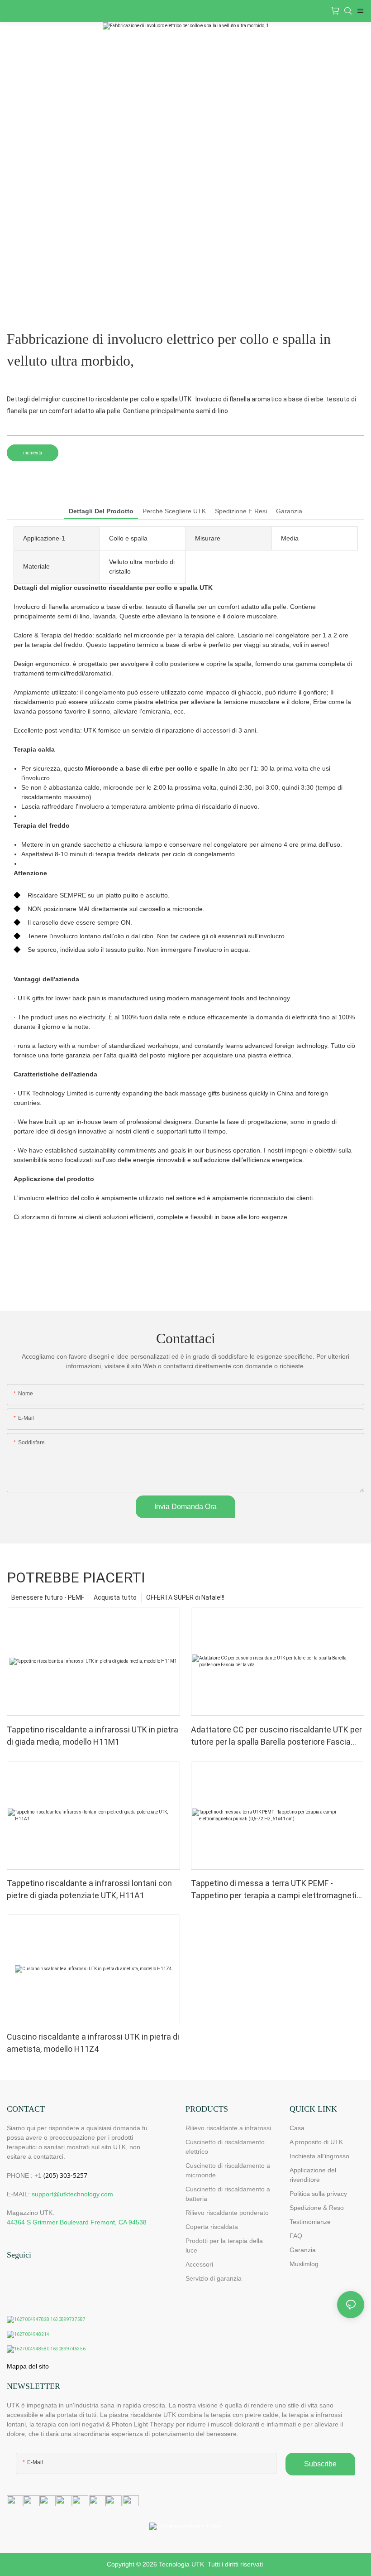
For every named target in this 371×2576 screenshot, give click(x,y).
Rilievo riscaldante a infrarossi (228, 2128)
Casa (297, 2128)
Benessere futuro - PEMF (48, 1597)
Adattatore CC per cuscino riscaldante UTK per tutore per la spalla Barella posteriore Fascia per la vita (276, 1736)
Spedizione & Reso (317, 2208)
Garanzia (303, 2250)
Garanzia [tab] (289, 511)
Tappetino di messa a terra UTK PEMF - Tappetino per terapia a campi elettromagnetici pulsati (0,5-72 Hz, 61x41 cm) (277, 1890)
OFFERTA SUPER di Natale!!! (185, 1597)
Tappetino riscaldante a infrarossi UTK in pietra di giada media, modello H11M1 (93, 1736)
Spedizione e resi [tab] (241, 511)
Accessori (199, 2264)
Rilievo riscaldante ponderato (227, 2213)
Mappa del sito (28, 2366)
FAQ (296, 2236)
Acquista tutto (115, 1597)
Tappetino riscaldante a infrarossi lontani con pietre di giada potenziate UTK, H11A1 (89, 1889)
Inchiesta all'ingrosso (319, 2156)
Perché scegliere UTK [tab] (174, 511)
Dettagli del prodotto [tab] (101, 511)
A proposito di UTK (316, 2142)
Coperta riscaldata (212, 2227)
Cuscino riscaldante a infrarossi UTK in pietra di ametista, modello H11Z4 (93, 2043)
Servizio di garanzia (215, 2278)
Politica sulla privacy (318, 2194)
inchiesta (33, 453)
